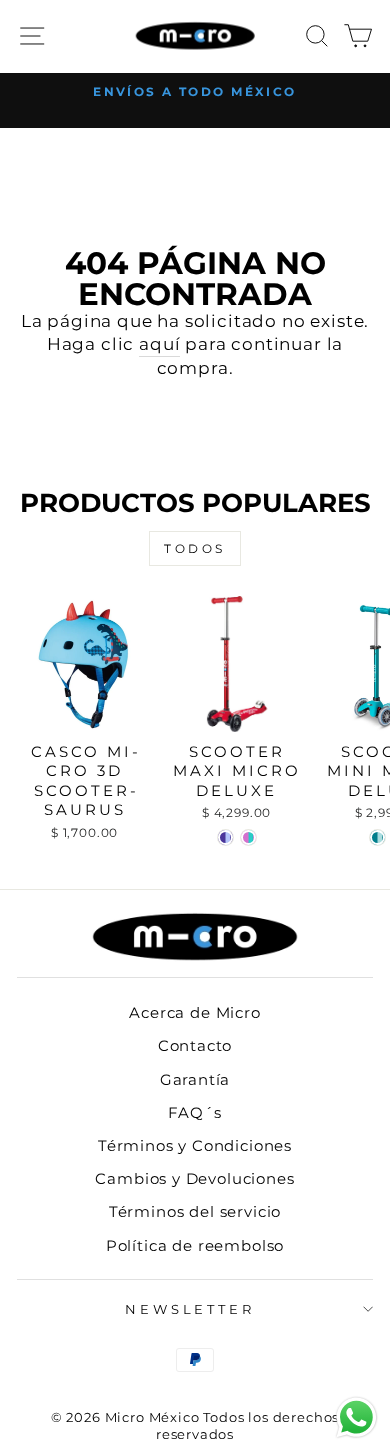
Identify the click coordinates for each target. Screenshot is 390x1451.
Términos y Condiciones (195, 1145)
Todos (195, 548)
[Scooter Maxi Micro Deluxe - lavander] (248, 837)
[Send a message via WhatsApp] (356, 1417)
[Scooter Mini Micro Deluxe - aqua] (377, 837)
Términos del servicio (195, 1211)
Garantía (195, 1079)
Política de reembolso (195, 1245)
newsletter (190, 1309)
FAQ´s (194, 1112)
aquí (159, 344)
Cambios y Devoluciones (194, 1178)
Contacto (195, 1045)
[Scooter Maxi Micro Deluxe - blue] (225, 837)
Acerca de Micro (194, 1012)
